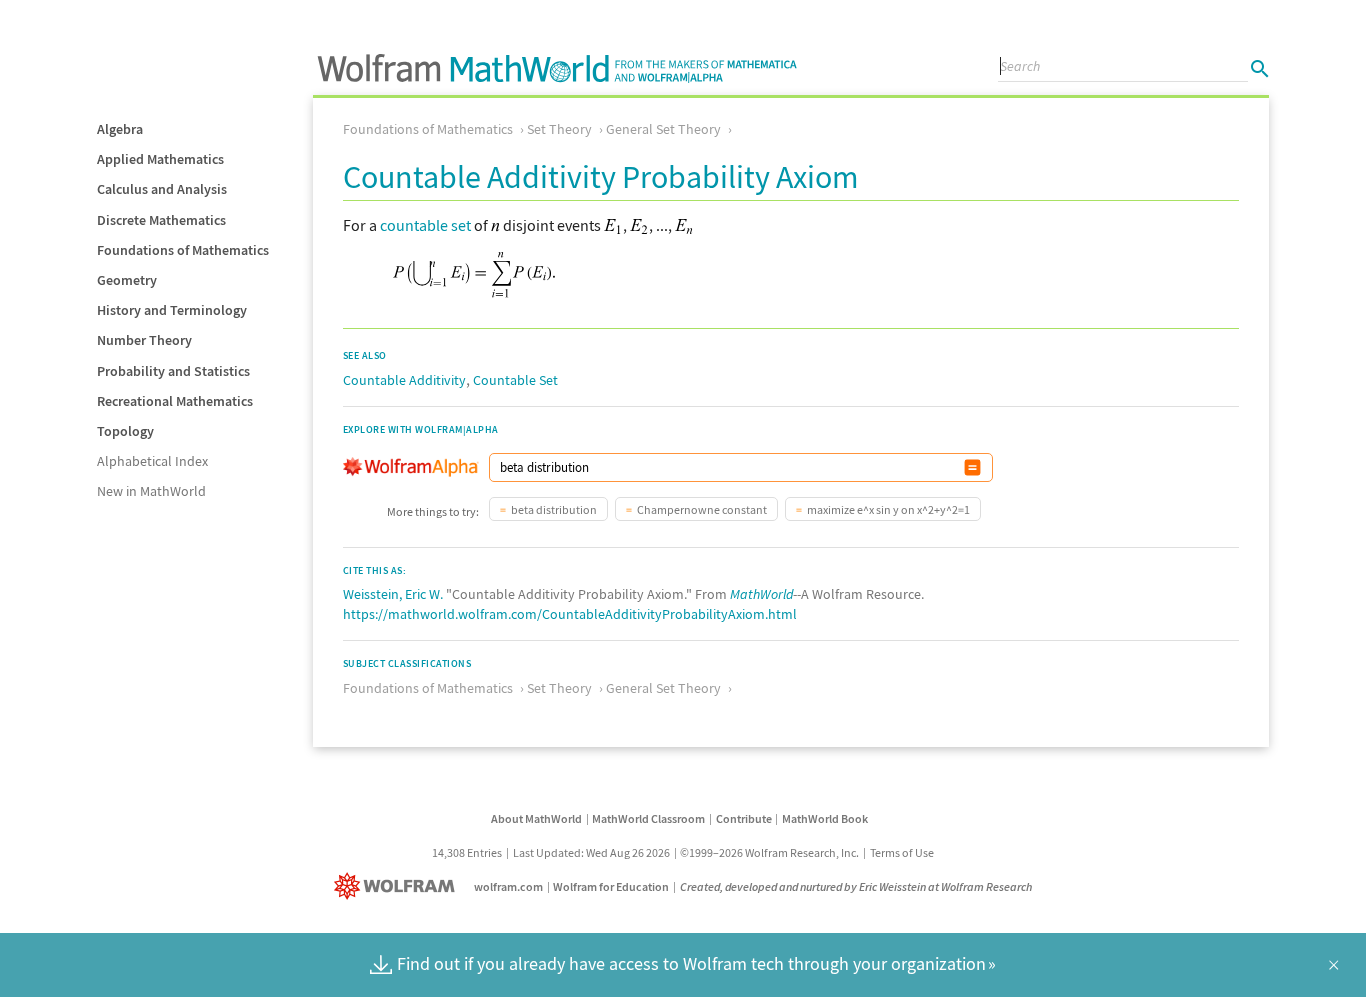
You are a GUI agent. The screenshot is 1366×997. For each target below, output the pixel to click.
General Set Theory (663, 129)
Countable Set (515, 380)
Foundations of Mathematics (183, 250)
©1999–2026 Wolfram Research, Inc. (769, 852)
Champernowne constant (702, 509)
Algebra (120, 129)
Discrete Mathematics (161, 220)
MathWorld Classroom (648, 818)
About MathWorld (536, 818)
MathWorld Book (825, 818)
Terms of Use (902, 852)
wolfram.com (508, 886)
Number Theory (144, 340)
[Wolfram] (398, 886)
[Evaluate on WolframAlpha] (972, 467)
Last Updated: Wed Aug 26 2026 (591, 852)
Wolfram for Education (611, 886)
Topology (125, 431)
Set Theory (559, 129)
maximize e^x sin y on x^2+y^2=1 (888, 509)
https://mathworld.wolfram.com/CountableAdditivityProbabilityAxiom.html (570, 614)
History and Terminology (172, 310)
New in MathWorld (151, 491)
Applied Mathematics (160, 159)
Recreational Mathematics (175, 401)
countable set (425, 225)
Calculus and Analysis (162, 189)
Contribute (744, 818)
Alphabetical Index (152, 461)
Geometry (127, 280)
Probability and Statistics (173, 371)
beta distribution (554, 509)
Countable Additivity (404, 380)
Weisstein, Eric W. (393, 594)
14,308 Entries (467, 852)
